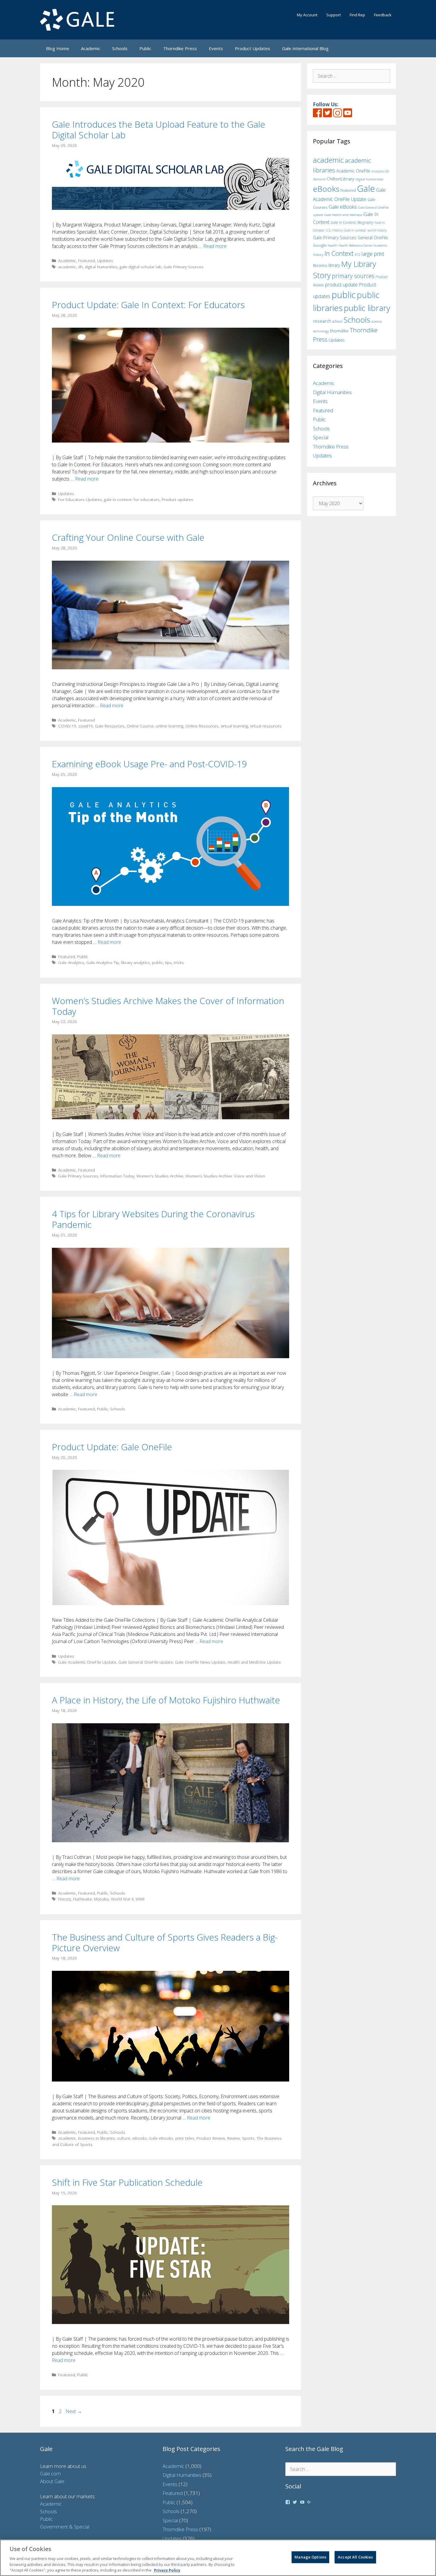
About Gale (52, 2481)
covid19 (86, 726)
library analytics (135, 962)
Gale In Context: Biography (352, 222)
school (337, 321)
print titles (185, 2138)
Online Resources (202, 726)
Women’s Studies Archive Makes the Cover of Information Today (168, 1006)
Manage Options (310, 2557)
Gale (366, 188)
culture (124, 2138)
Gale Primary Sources (183, 267)
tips (168, 962)
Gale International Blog (305, 48)
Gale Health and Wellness (343, 215)
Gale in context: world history (365, 230)
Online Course (140, 726)
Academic (91, 48)
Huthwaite (82, 1899)
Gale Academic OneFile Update (87, 1662)
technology (321, 331)
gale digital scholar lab (140, 267)
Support (334, 15)
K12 (358, 255)
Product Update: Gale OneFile (112, 1447)
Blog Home (58, 48)
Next (74, 2411)
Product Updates (253, 48)
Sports (248, 2138)
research (322, 321)
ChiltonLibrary (340, 179)
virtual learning (234, 726)
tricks (179, 962)
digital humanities (101, 267)
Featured (86, 260)
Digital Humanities (332, 392)
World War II (122, 1899)
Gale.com (50, 2473)
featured (348, 190)
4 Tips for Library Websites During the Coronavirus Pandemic (153, 1219)
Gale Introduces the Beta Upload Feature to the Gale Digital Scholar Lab (159, 130)
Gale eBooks (161, 2138)
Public (145, 48)
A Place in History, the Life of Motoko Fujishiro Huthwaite (166, 1700)
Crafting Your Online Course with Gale (128, 537)
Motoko (101, 1899)
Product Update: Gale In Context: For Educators (148, 305)
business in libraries (97, 2138)
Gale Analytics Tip (103, 962)
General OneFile (373, 238)
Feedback (383, 15)
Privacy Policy (167, 2570)
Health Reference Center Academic (363, 245)
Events (216, 48)
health (332, 245)
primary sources (353, 276)
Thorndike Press (180, 48)
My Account (307, 15)
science (377, 321)
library (334, 265)
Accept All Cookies (355, 2557)
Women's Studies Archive (160, 1176)
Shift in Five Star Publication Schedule (127, 2182)
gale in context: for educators (132, 499)
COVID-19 (67, 726)
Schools (120, 48)
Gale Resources (110, 726)
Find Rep (357, 15)
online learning (170, 726)
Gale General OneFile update (146, 1662)
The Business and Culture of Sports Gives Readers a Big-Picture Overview (165, 1942)
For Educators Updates (80, 499)
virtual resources (266, 726)
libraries (320, 265)
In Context (339, 253)
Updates (105, 260)
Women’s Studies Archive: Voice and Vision (225, 1176)
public (157, 962)
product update (341, 285)
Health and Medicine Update (254, 1662)
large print (373, 254)
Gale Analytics (71, 962)
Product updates (177, 499)
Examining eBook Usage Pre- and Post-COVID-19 (149, 764)
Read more (215, 246)
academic (67, 267)
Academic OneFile (353, 171)
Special (321, 437)
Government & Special (65, 2527)
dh (80, 267)
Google (320, 245)
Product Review (211, 2138)
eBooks (140, 2138)
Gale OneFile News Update (200, 1662)
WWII (140, 1899)
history (65, 1899)
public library (367, 308)
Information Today (117, 1176)
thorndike (339, 331)
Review (234, 2138)
